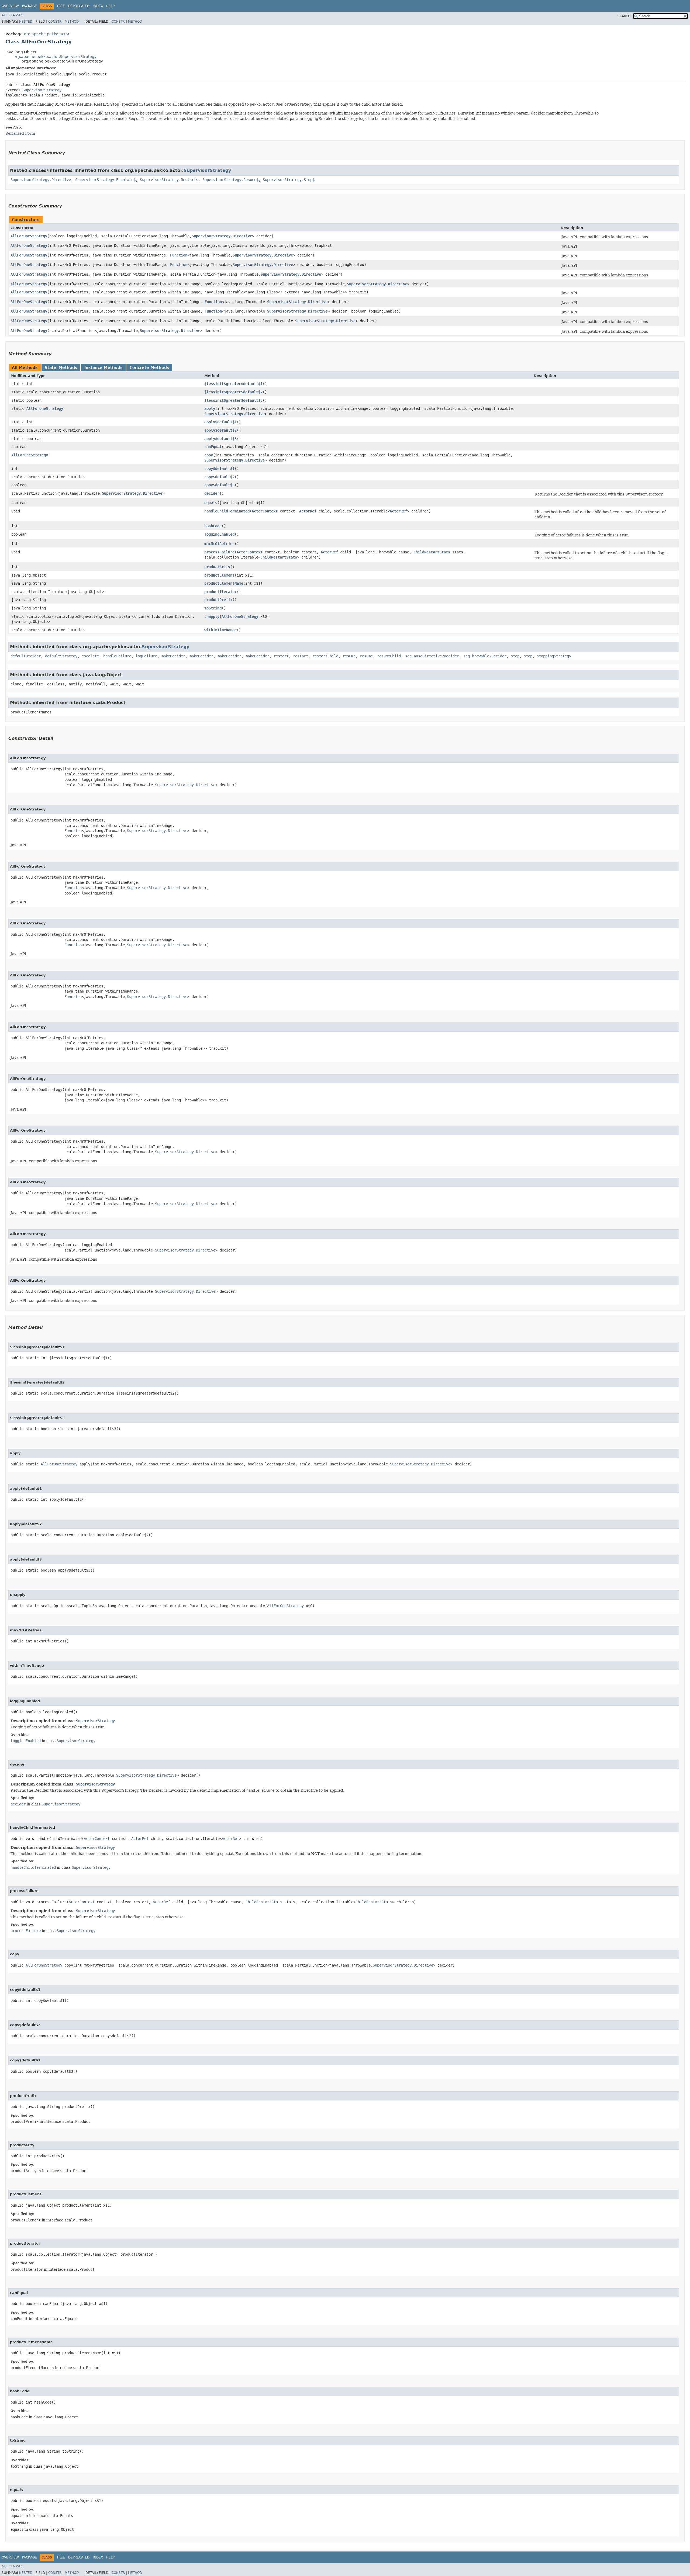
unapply (212, 616)
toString (213, 608)
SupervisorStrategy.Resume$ (230, 180)
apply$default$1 (220, 422)
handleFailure (117, 656)
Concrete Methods (149, 367)
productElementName (224, 583)
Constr (55, 22)
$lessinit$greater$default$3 (233, 400)
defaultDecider (26, 656)
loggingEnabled (219, 534)
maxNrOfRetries (219, 544)
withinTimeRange (220, 630)
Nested (26, 22)
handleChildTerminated (227, 511)
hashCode (213, 526)
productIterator (220, 592)
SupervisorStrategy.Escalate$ (105, 180)
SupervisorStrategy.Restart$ (169, 180)
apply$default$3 (220, 439)
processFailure (219, 552)
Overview (10, 6)
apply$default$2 (220, 430)
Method (72, 22)
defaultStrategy (61, 656)
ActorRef (308, 511)
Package (30, 6)
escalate (90, 656)
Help (110, 6)
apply (210, 408)
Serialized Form (20, 133)
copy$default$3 (219, 485)
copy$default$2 (219, 477)
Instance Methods (103, 367)
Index (98, 6)
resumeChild (389, 656)
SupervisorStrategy (42, 90)
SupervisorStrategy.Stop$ (289, 180)
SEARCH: (625, 16)
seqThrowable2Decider (485, 656)
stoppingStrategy (554, 656)
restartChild (325, 656)
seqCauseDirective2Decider (432, 656)
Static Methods (61, 367)
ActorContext (265, 511)
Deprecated (79, 6)
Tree (61, 6)
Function (179, 255)
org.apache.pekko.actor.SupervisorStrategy (55, 57)
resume (349, 656)
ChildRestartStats (432, 552)
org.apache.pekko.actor (47, 34)
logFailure (146, 656)
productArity (217, 567)
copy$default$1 (219, 469)
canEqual (213, 447)
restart (281, 656)
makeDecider (173, 656)
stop (515, 656)
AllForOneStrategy (29, 236)
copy (209, 455)
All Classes (13, 15)
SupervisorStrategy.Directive (41, 180)
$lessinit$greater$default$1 (233, 384)
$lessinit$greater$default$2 (233, 392)
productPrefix (218, 600)
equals (211, 503)
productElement (219, 575)
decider (212, 493)
